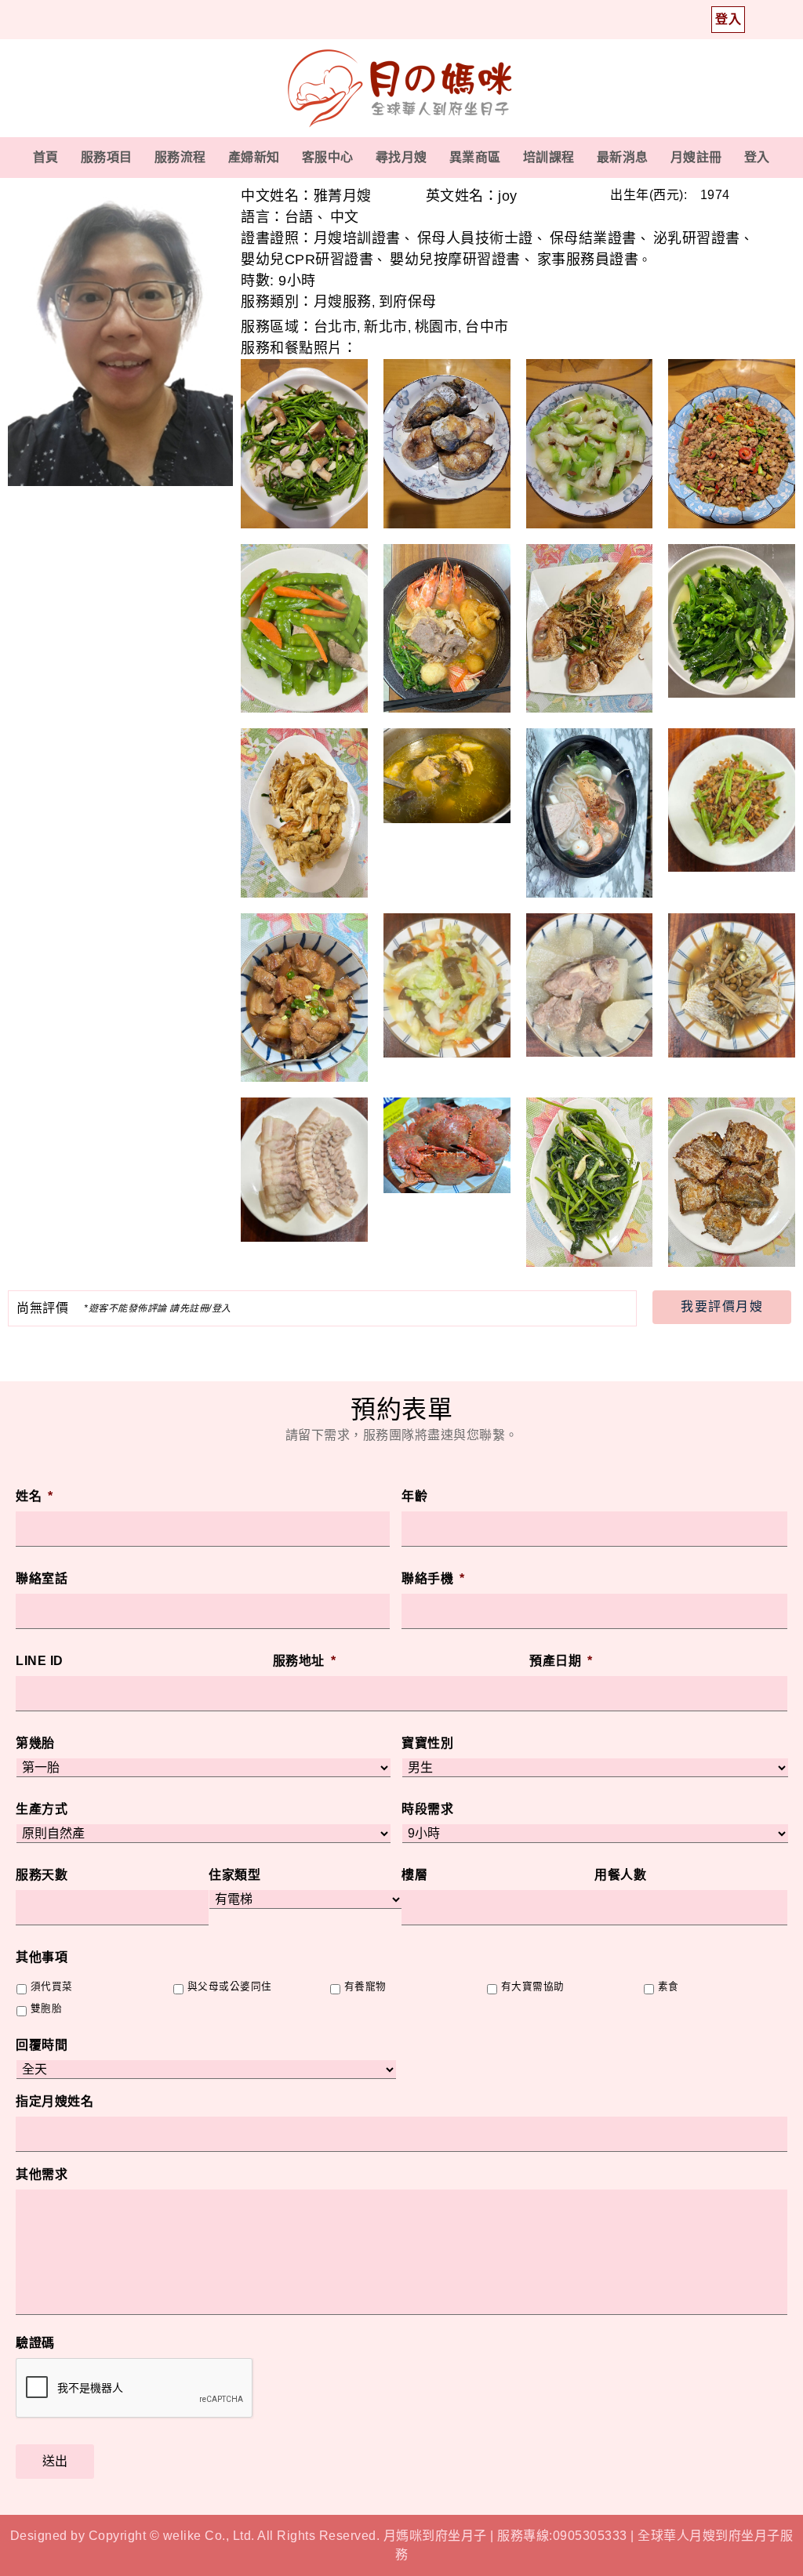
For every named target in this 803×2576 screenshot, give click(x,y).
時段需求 (427, 1809)
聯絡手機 (433, 1578)
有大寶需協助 (533, 1986)
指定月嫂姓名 (55, 2101)
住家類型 (234, 1875)
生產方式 (42, 1809)
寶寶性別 (427, 1743)
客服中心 (328, 157)
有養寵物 (365, 1986)
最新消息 (623, 157)
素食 (669, 1986)
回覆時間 (42, 2045)
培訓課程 (549, 157)
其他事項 (42, 1957)
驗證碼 (35, 2343)
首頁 (46, 157)
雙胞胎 (47, 2008)
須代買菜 (52, 1986)
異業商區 (475, 157)
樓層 (414, 1875)
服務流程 (180, 157)
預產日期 (561, 1661)
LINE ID (40, 1661)
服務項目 (107, 157)
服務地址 (305, 1661)
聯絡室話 (42, 1578)
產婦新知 (254, 157)
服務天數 (42, 1875)
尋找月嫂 (401, 157)
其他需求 (42, 2174)
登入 (757, 157)
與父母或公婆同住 (230, 1986)
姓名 (35, 1496)
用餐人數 (620, 1875)
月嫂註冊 (696, 157)
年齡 (414, 1496)
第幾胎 (35, 1743)
